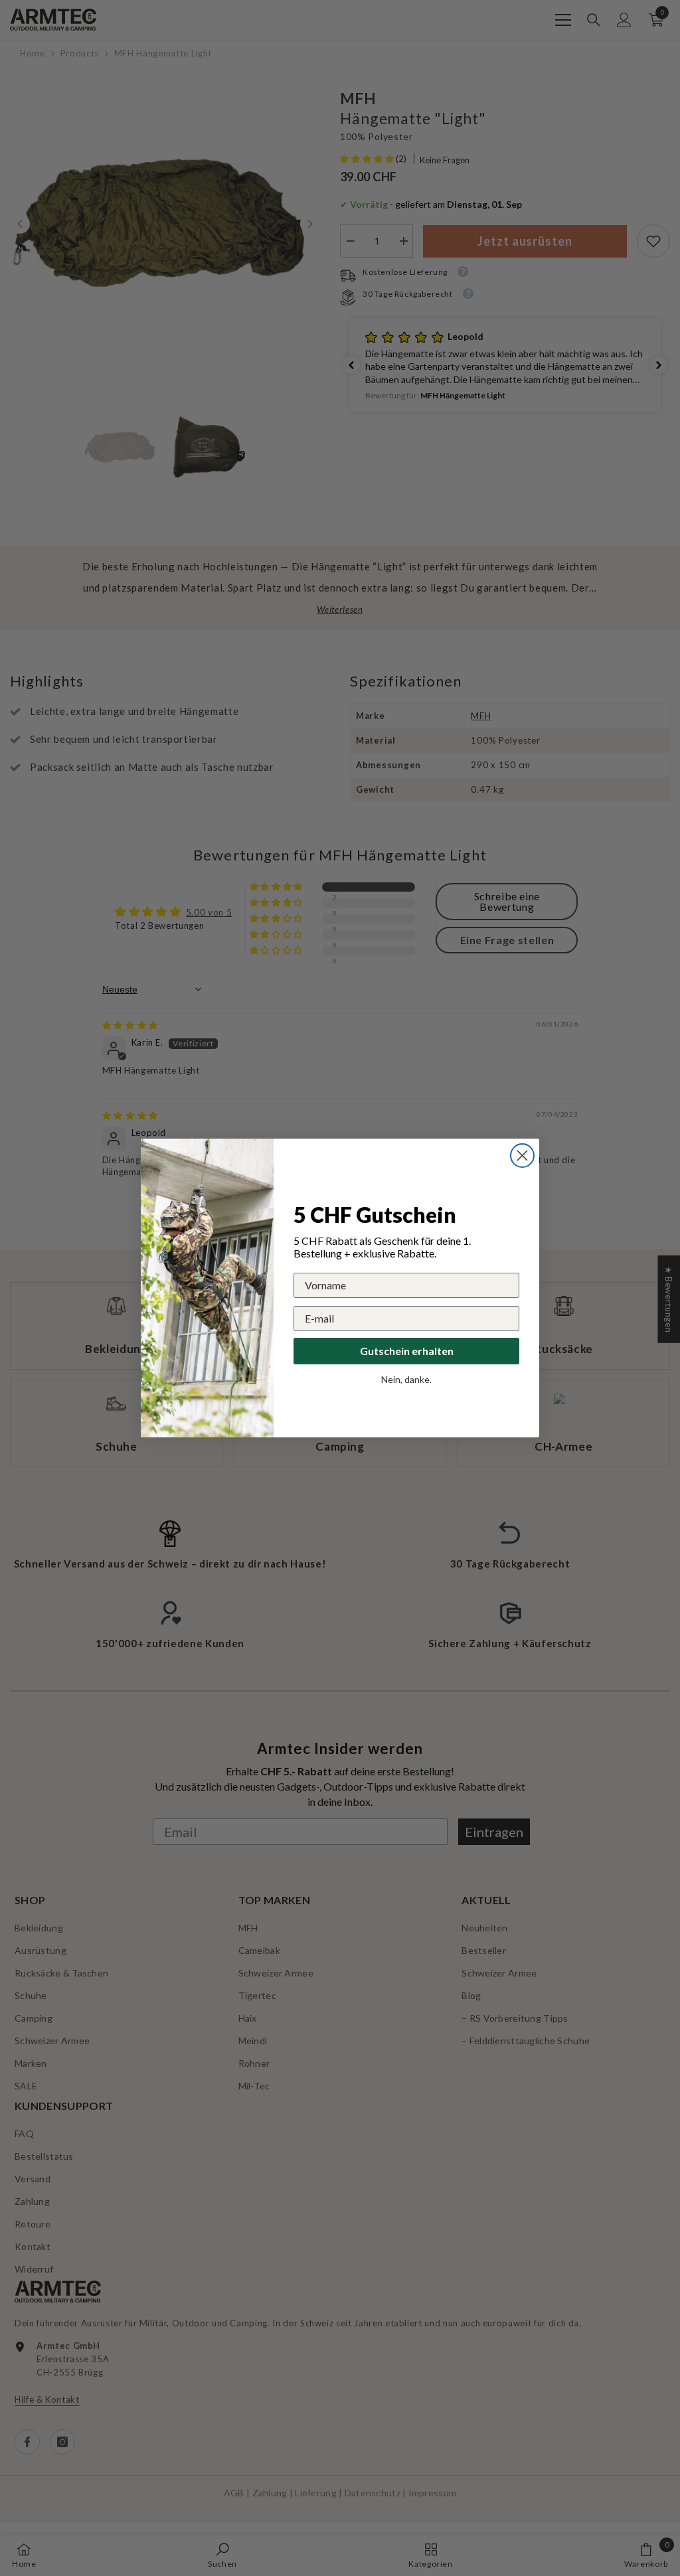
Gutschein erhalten (407, 1351)
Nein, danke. (406, 1379)
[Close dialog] (522, 1156)
